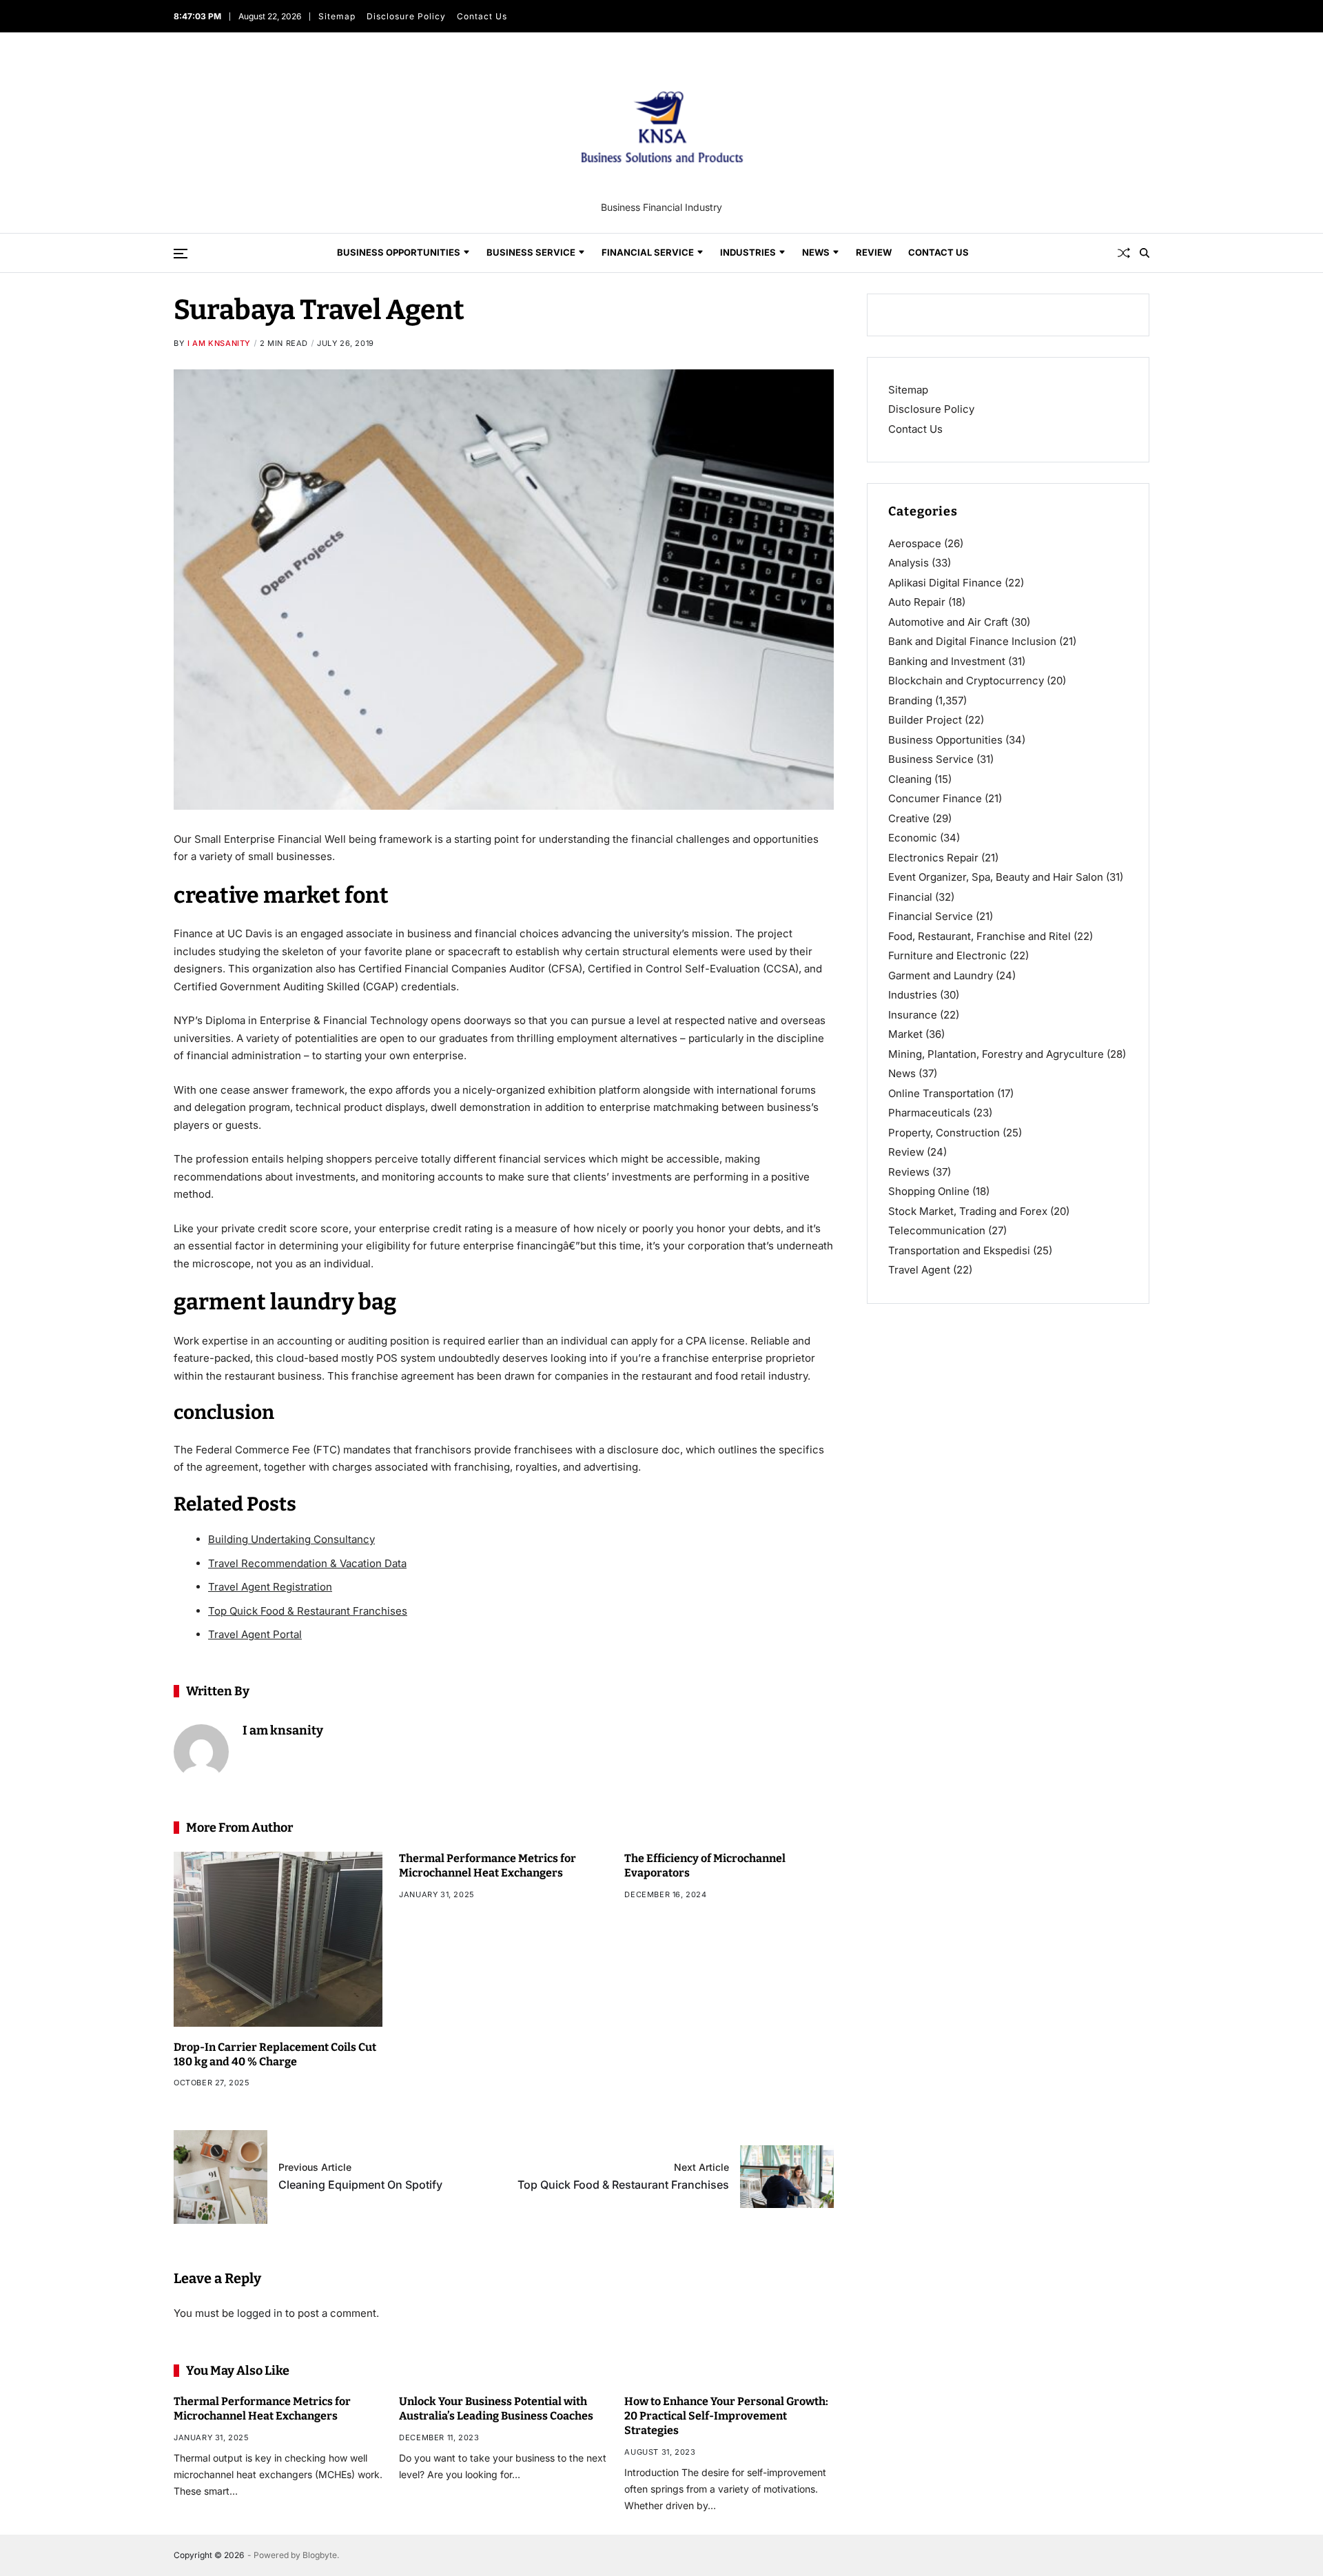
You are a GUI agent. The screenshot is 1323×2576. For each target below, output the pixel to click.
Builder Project (925, 720)
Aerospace (915, 543)
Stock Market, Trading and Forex (968, 1211)
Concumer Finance (935, 798)
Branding (910, 701)
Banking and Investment (947, 661)
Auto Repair (917, 602)
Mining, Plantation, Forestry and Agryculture (996, 1054)
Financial (910, 897)
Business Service (531, 252)
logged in (260, 2313)
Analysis (909, 563)
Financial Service (648, 252)
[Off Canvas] (181, 254)
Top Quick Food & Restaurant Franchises (308, 1611)
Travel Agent (919, 1270)
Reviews (909, 1172)
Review (874, 252)
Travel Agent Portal (255, 1634)
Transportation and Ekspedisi (959, 1250)
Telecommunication (937, 1230)
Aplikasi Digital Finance (945, 583)
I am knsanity (219, 343)
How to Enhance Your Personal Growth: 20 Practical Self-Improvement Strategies (726, 2416)
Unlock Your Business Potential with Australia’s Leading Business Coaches (496, 2409)
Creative (909, 818)
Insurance (913, 1015)
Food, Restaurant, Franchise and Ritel (980, 936)
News (816, 252)
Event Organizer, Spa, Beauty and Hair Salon (996, 877)
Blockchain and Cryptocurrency (966, 681)
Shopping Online (929, 1191)
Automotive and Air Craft (948, 622)
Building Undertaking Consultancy (291, 1539)
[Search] (1145, 253)
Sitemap (337, 16)
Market (905, 1034)
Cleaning (910, 779)
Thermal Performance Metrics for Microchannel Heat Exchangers (488, 1865)
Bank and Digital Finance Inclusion (972, 641)
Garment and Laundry (941, 975)
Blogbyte (320, 2555)
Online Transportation (941, 1093)
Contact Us (482, 16)
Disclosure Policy (406, 16)
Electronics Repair (933, 858)
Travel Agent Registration (270, 1587)
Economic (913, 838)
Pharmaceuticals (929, 1113)
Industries (748, 252)
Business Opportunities (399, 252)
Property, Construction (944, 1133)
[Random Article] (1124, 253)
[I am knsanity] (201, 1752)
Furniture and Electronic (947, 955)
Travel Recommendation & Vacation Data (307, 1563)
